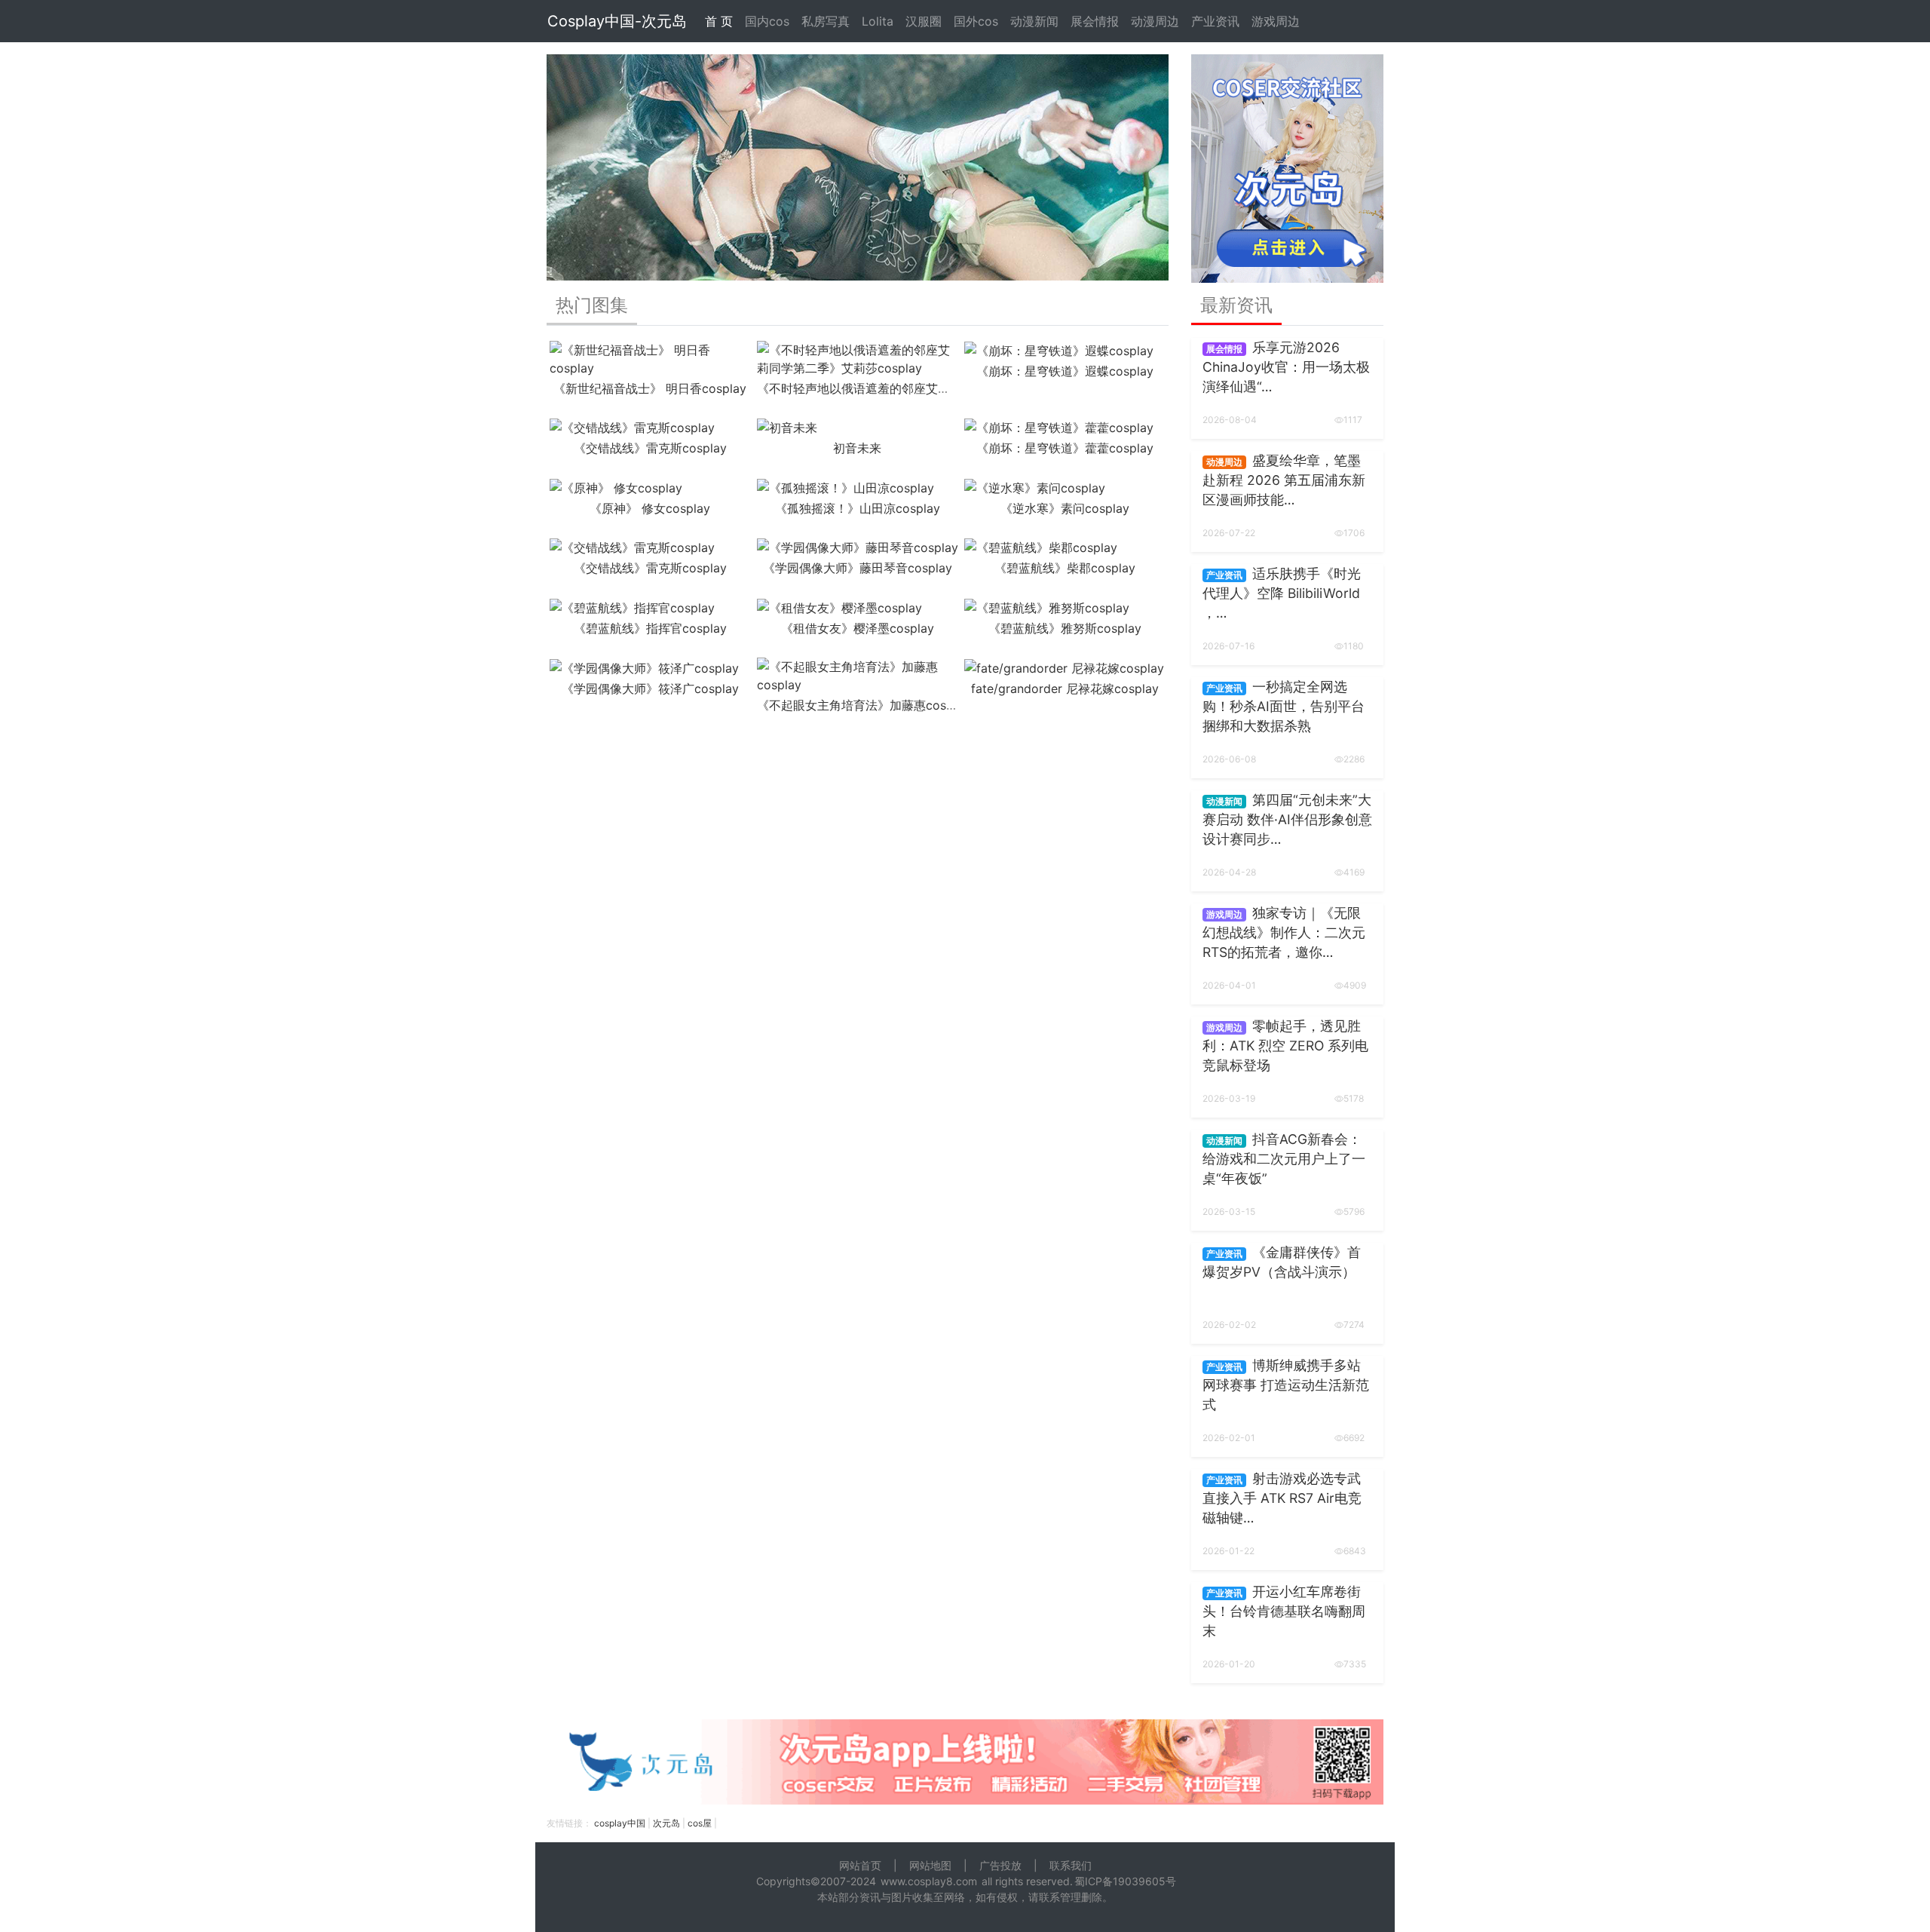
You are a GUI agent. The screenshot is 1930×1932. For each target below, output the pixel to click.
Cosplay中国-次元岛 (617, 21)
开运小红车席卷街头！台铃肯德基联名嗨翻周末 (1284, 1612)
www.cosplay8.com (929, 1881)
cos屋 (700, 1823)
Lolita (878, 21)
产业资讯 (1215, 21)
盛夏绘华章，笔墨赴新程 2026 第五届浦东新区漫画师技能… (1284, 480)
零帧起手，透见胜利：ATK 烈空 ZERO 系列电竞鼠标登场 (1285, 1046)
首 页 (719, 21)
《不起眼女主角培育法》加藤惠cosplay (864, 705)
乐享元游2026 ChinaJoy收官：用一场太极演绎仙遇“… (1286, 367)
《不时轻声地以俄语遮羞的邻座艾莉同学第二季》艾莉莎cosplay (930, 388)
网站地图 (930, 1865)
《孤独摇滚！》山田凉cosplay (858, 508)
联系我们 (1071, 1865)
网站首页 (860, 1865)
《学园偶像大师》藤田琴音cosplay (858, 568)
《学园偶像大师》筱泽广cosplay (650, 688)
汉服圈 (924, 21)
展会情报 (1095, 21)
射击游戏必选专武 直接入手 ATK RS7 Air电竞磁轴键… (1282, 1498)
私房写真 (826, 21)
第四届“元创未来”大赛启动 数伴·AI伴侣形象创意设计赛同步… (1287, 820)
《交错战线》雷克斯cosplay (650, 448)
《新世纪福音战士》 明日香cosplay (650, 388)
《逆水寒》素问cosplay (1065, 508)
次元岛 (666, 1823)
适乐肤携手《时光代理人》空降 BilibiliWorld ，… (1282, 593)
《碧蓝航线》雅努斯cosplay (1065, 628)
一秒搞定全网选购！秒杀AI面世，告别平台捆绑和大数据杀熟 (1284, 707)
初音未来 (857, 448)
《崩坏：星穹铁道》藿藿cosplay (1065, 448)
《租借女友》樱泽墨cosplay (858, 628)
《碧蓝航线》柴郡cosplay (1065, 568)
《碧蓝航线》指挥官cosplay (650, 628)
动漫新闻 (1034, 21)
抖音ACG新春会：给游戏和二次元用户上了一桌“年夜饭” (1284, 1159)
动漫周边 (1155, 21)
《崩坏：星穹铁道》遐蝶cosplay (1065, 371)
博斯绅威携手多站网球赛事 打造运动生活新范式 (1286, 1385)
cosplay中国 (620, 1823)
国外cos (976, 21)
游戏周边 (1276, 21)
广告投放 (1000, 1865)
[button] (593, 167)
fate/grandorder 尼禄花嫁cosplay (1065, 688)
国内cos (767, 21)
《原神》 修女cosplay (650, 508)
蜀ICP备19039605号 (1125, 1881)
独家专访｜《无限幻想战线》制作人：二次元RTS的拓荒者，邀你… (1284, 933)
